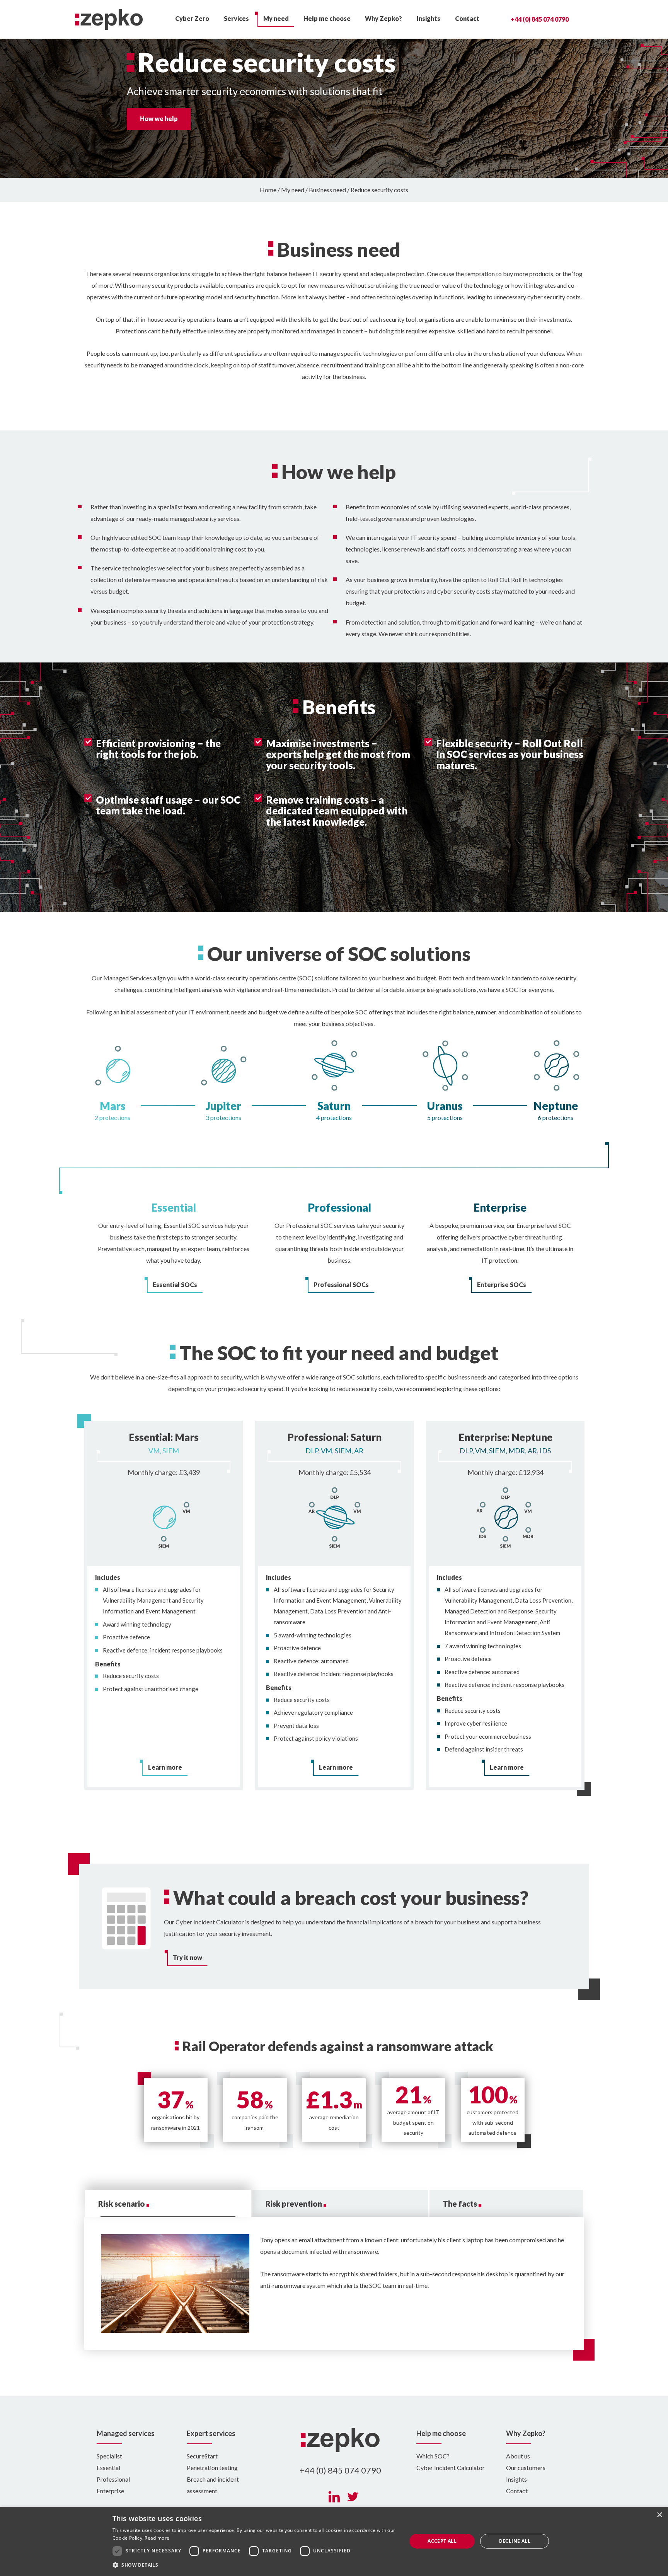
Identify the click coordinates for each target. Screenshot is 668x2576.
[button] (255, 2565)
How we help (159, 119)
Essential (108, 2468)
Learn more (165, 1767)
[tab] (168, 2204)
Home (268, 190)
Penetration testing (212, 2468)
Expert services (211, 2433)
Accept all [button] (442, 2541)
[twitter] (353, 2497)
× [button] (659, 2515)
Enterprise (110, 2491)
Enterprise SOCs (502, 1285)
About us (518, 2456)
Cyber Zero (192, 18)
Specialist (109, 2456)
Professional (113, 2479)
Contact (467, 18)
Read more (157, 2538)
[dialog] (334, 2541)
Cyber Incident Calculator (451, 2468)
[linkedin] (334, 2497)
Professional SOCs (341, 1285)
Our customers (526, 2468)
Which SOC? (433, 2456)
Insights (429, 18)
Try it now (187, 1957)
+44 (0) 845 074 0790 (540, 19)
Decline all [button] (515, 2541)
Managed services (126, 2433)
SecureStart (202, 2456)
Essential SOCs (175, 1285)
